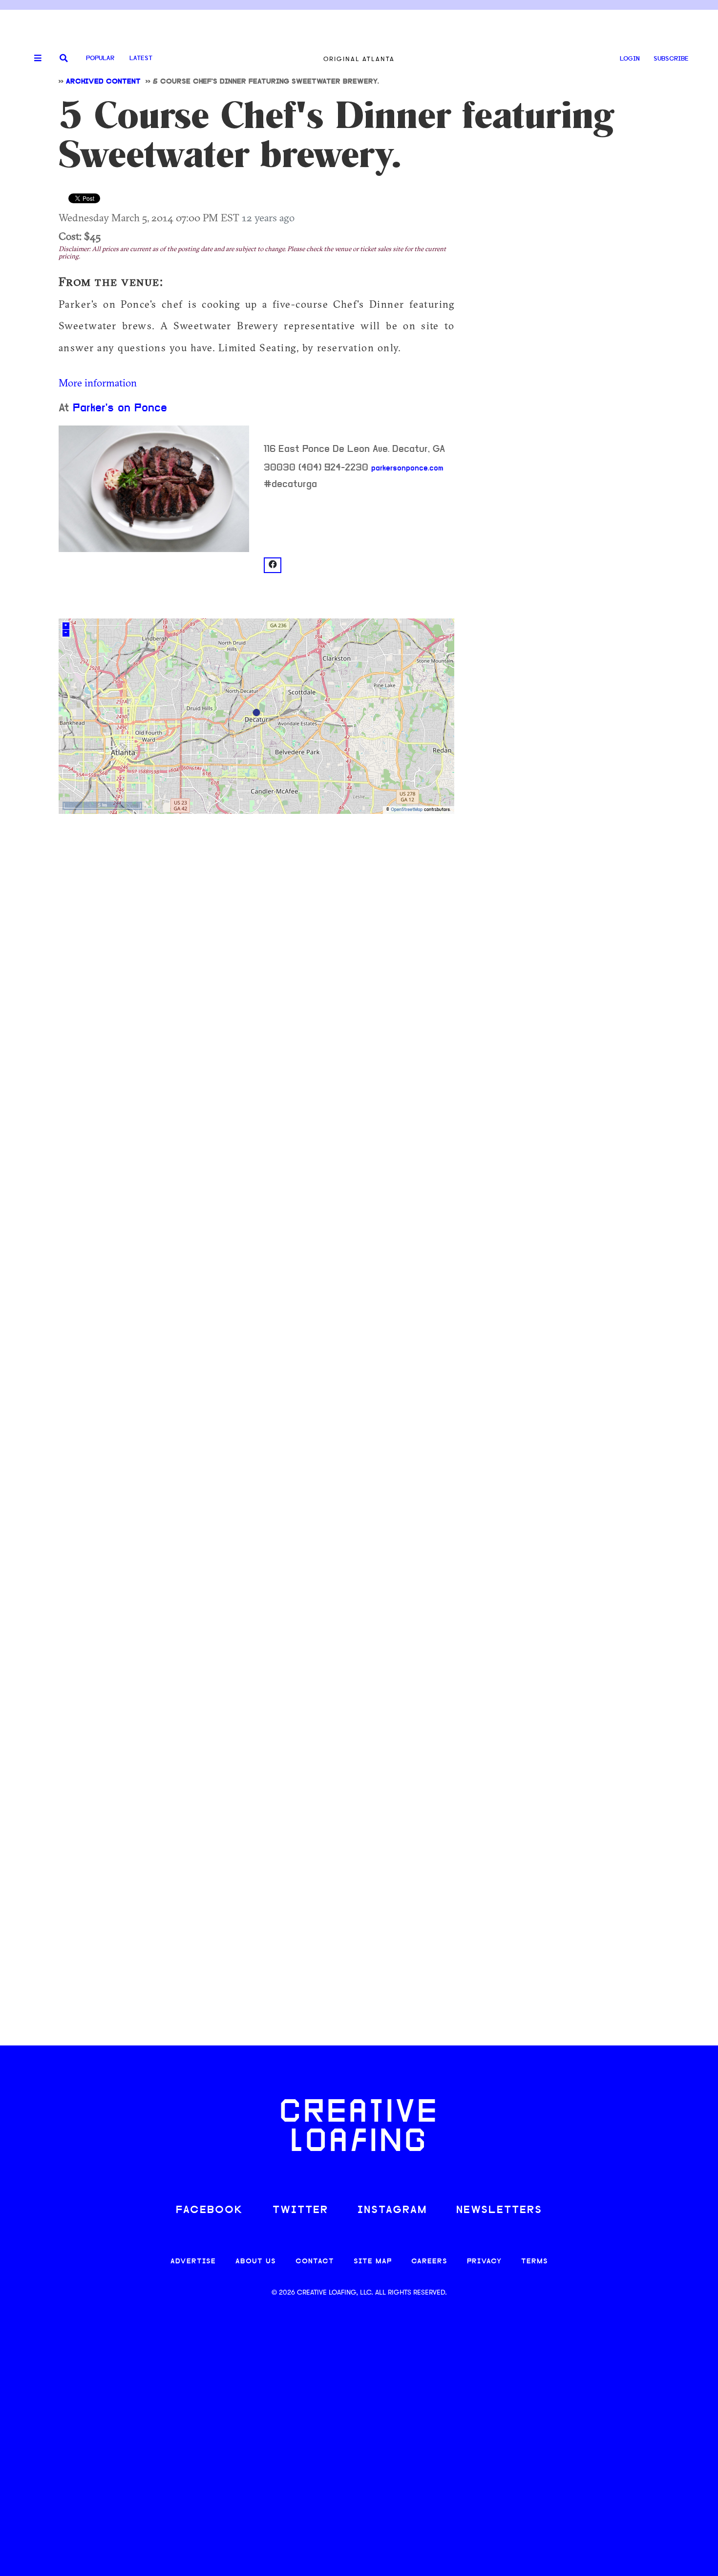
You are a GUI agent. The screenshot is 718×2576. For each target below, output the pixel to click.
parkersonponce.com (407, 468)
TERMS (535, 2262)
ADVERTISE (193, 2262)
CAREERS (429, 2262)
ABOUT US (256, 2262)
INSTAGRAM (392, 2210)
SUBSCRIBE (671, 59)
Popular (100, 58)
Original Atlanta (359, 59)
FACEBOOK (210, 2210)
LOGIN (630, 59)
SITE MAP (373, 2262)
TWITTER (300, 2210)
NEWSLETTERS (499, 2210)
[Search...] (64, 59)
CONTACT (315, 2262)
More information (98, 383)
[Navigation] (34, 59)
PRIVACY (484, 2262)
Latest (141, 58)
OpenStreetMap (407, 810)
